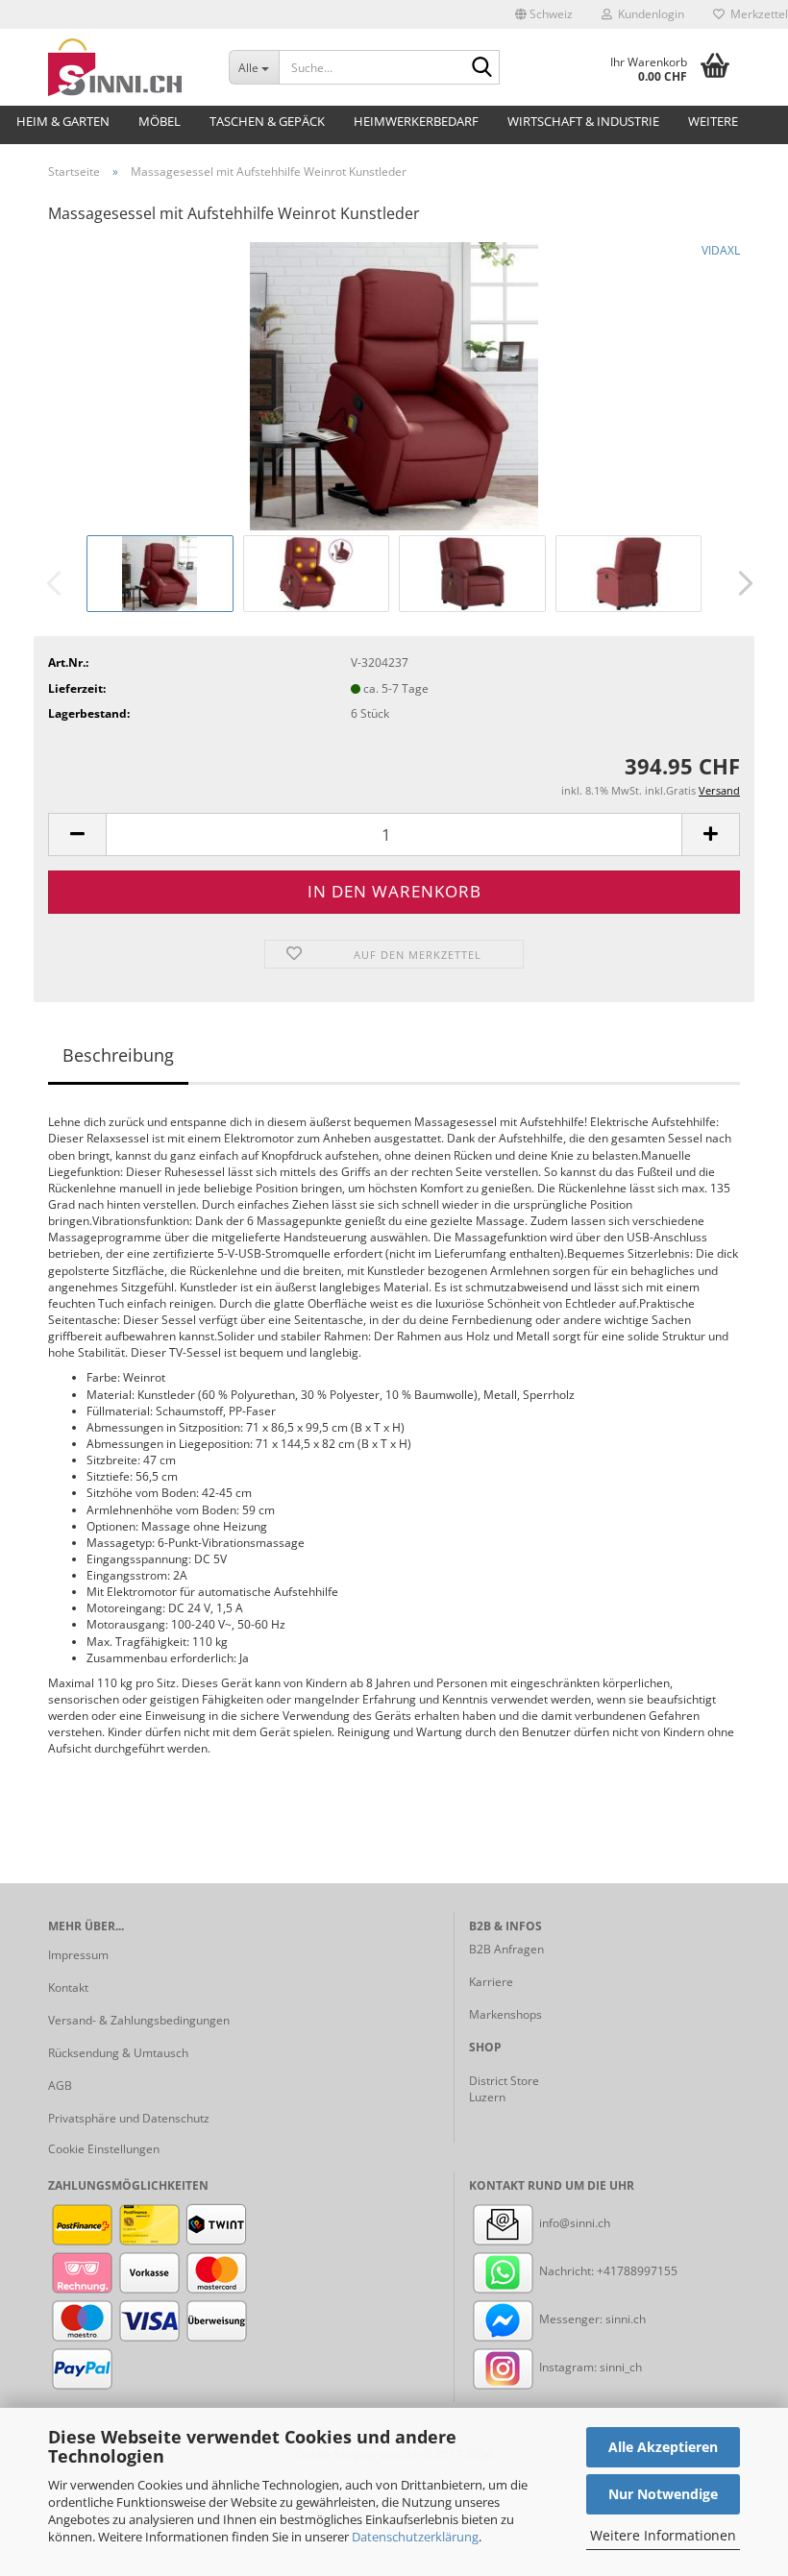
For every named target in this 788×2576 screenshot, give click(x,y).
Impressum (78, 1955)
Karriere (491, 1982)
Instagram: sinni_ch (589, 2367)
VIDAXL (721, 250)
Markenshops (505, 2014)
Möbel (160, 121)
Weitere (713, 121)
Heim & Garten (63, 121)
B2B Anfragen (506, 1949)
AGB (60, 2085)
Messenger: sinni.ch (591, 2319)
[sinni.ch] (124, 67)
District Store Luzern (504, 2089)
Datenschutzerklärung (415, 2537)
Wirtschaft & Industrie (583, 121)
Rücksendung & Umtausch (118, 2053)
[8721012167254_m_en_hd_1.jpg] (394, 385)
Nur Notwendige (663, 2494)
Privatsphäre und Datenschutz (129, 2118)
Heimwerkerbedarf (416, 121)
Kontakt (68, 1987)
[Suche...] (481, 68)
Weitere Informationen (663, 2535)
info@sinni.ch (573, 2223)
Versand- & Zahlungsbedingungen (139, 2020)
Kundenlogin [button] (648, 14)
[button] (544, 14)
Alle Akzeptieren (663, 2447)
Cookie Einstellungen (104, 2149)
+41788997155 (637, 2271)
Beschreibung (118, 1055)
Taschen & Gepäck (267, 121)
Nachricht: (566, 2271)
